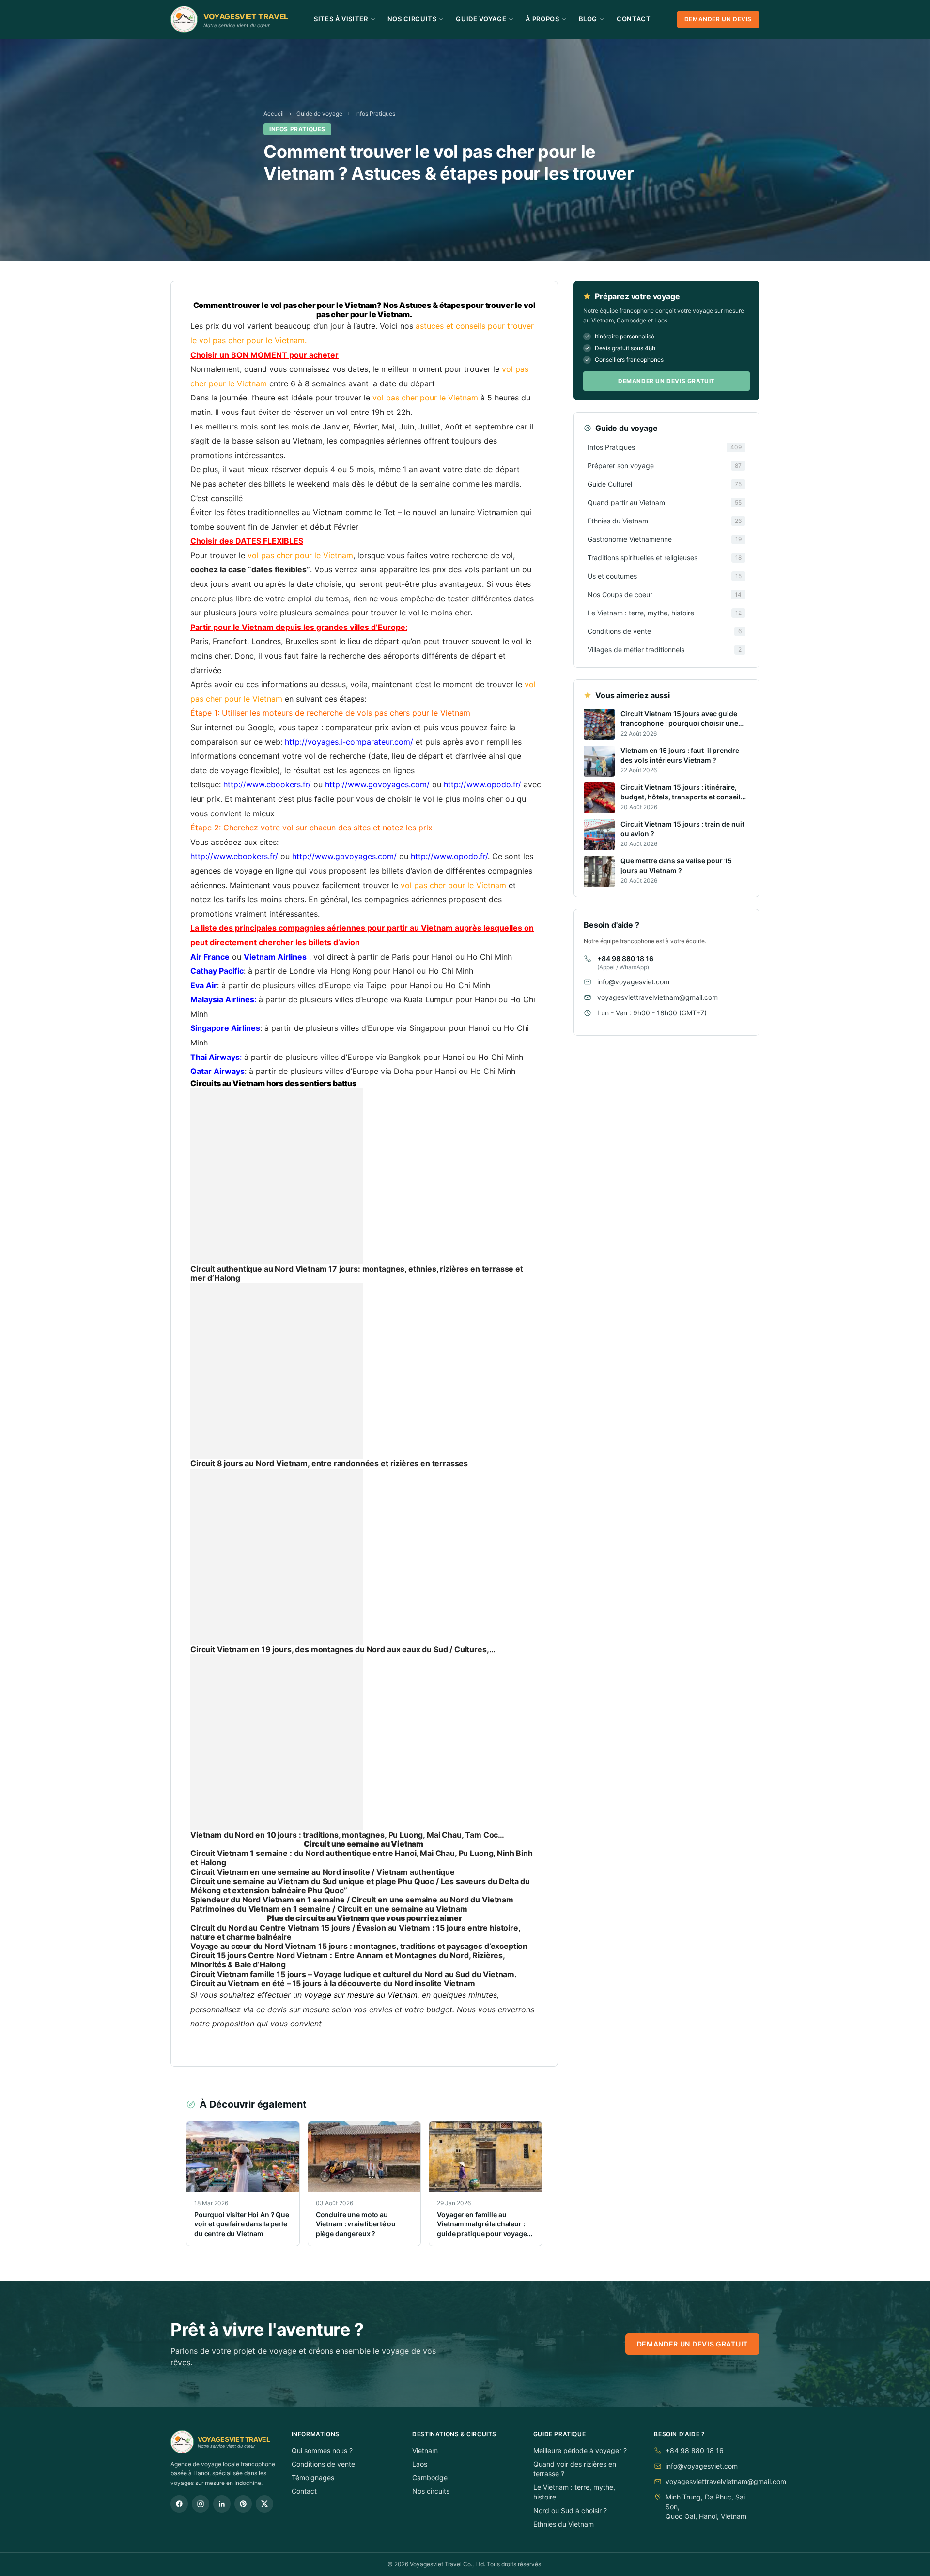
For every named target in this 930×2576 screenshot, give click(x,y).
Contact (634, 19)
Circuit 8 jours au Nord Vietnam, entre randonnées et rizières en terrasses (329, 1463)
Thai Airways (215, 1057)
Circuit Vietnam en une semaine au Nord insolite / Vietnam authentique (323, 1872)
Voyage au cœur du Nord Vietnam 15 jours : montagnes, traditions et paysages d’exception (359, 1946)
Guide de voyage (319, 114)
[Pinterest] (243, 2504)
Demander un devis (718, 19)
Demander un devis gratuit (666, 381)
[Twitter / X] (264, 2504)
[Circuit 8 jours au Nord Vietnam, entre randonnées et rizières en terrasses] (364, 1371)
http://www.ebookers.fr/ (267, 784)
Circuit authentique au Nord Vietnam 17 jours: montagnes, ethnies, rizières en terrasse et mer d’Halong (357, 1273)
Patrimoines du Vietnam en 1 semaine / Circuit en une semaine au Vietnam (329, 1909)
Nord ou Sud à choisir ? (570, 2510)
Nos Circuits (412, 19)
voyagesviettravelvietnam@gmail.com (658, 997)
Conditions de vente (323, 2464)
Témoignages (313, 2477)
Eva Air (204, 985)
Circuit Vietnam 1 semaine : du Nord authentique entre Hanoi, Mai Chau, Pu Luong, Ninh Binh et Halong (362, 1858)
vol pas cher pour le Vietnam (252, 340)
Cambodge (430, 2477)
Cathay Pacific (217, 971)
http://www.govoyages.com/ (377, 784)
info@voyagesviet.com (633, 982)
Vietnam (425, 2450)
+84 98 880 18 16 (625, 958)
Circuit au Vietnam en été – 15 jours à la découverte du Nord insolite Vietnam (333, 1983)
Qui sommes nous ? (322, 2450)
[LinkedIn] (222, 2504)
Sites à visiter (341, 19)
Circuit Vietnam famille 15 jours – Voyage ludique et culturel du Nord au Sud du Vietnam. (354, 1974)
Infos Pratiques (375, 114)
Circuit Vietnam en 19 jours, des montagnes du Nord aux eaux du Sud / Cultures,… (343, 1649)
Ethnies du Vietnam (564, 2524)
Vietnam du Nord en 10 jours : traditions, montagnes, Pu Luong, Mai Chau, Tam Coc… (347, 1835)
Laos (420, 2464)
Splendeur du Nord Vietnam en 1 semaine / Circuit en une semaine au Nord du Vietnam (352, 1900)
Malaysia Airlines (222, 999)
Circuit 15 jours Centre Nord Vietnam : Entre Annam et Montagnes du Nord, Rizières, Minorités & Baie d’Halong (348, 1960)
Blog (588, 19)
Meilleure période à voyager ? (580, 2450)
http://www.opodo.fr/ (482, 784)
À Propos (542, 19)
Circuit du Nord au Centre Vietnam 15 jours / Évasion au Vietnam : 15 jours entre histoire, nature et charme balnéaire (355, 1932)
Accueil (274, 114)
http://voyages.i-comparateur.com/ (349, 742)
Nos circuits (431, 2491)
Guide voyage (481, 19)
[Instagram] (201, 2504)
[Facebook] (179, 2504)
